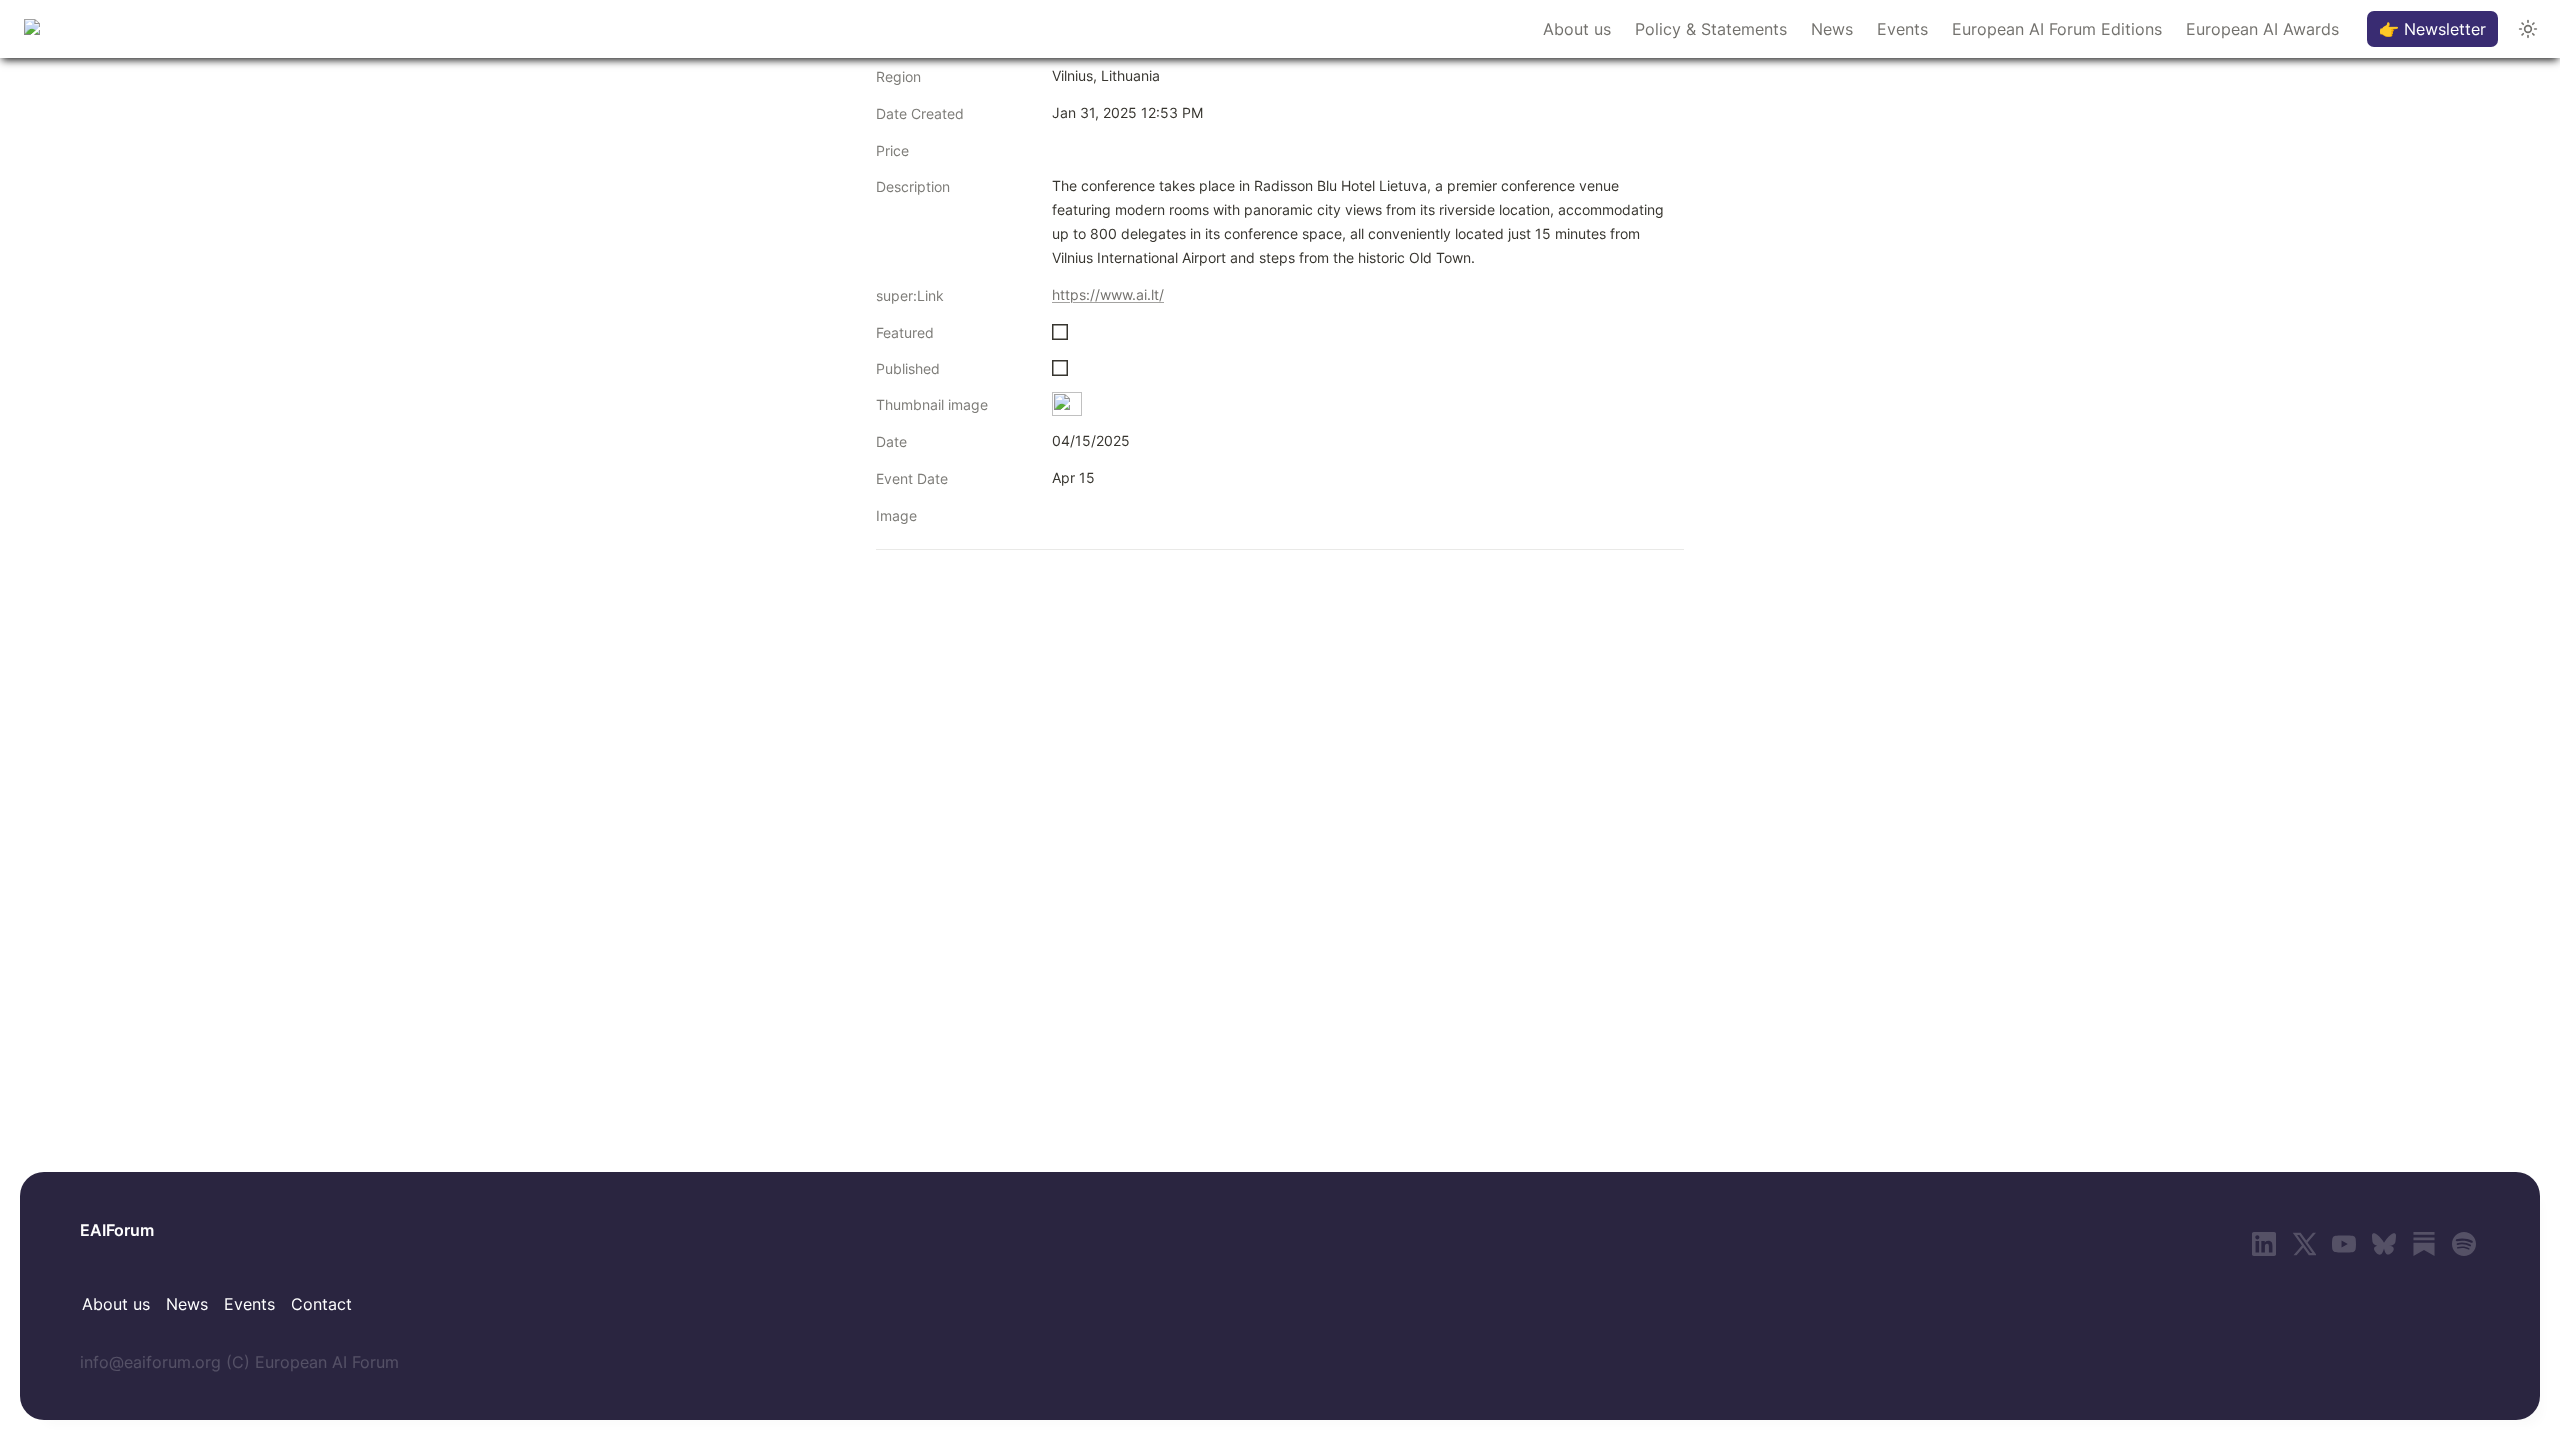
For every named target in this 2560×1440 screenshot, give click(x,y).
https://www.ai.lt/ (1108, 294)
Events (1902, 29)
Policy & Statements (1711, 29)
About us (1577, 29)
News (1832, 29)
